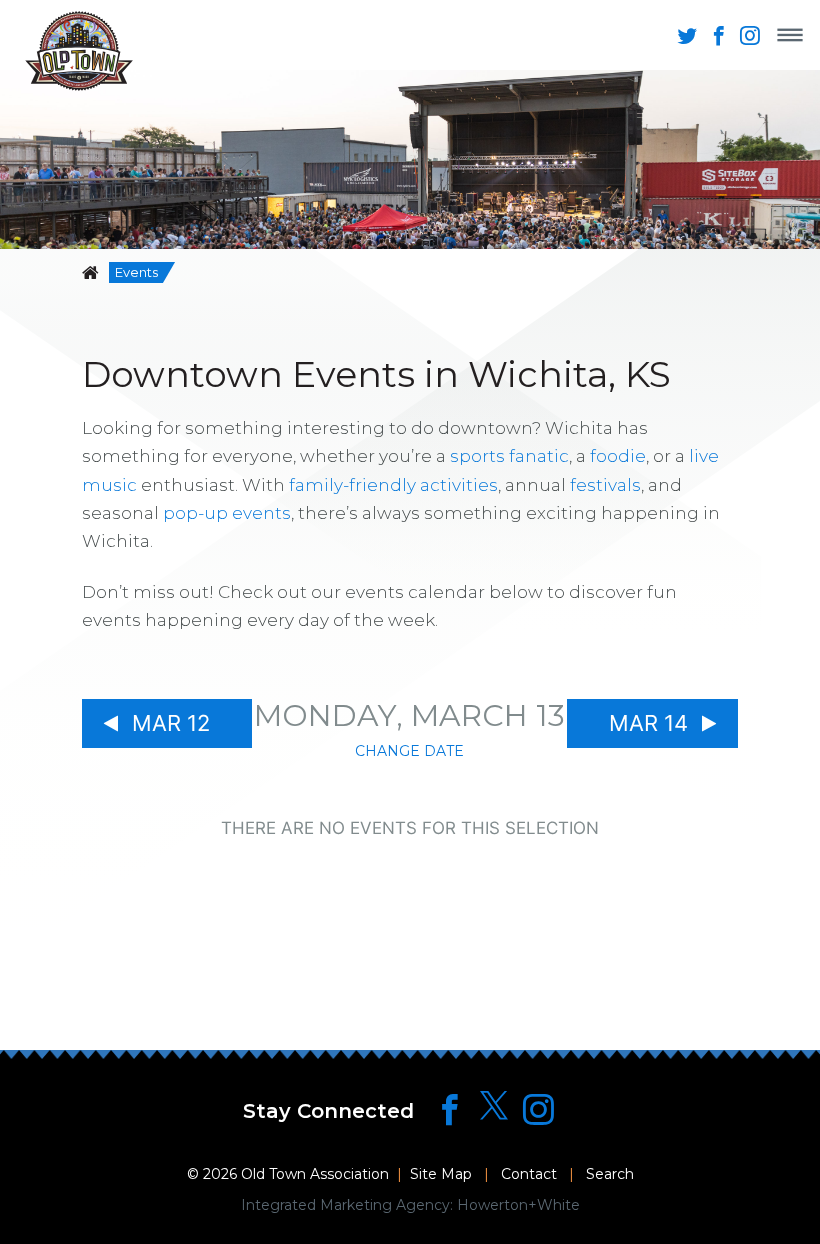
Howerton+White (518, 1205)
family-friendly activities (393, 485)
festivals (605, 485)
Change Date (409, 751)
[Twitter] (494, 1106)
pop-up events (227, 513)
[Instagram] (538, 1109)
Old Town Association (315, 1174)
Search (610, 1174)
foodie (618, 456)
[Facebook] (449, 1109)
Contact (529, 1174)
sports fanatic (509, 456)
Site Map (441, 1174)
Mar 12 (171, 723)
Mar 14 (648, 723)
